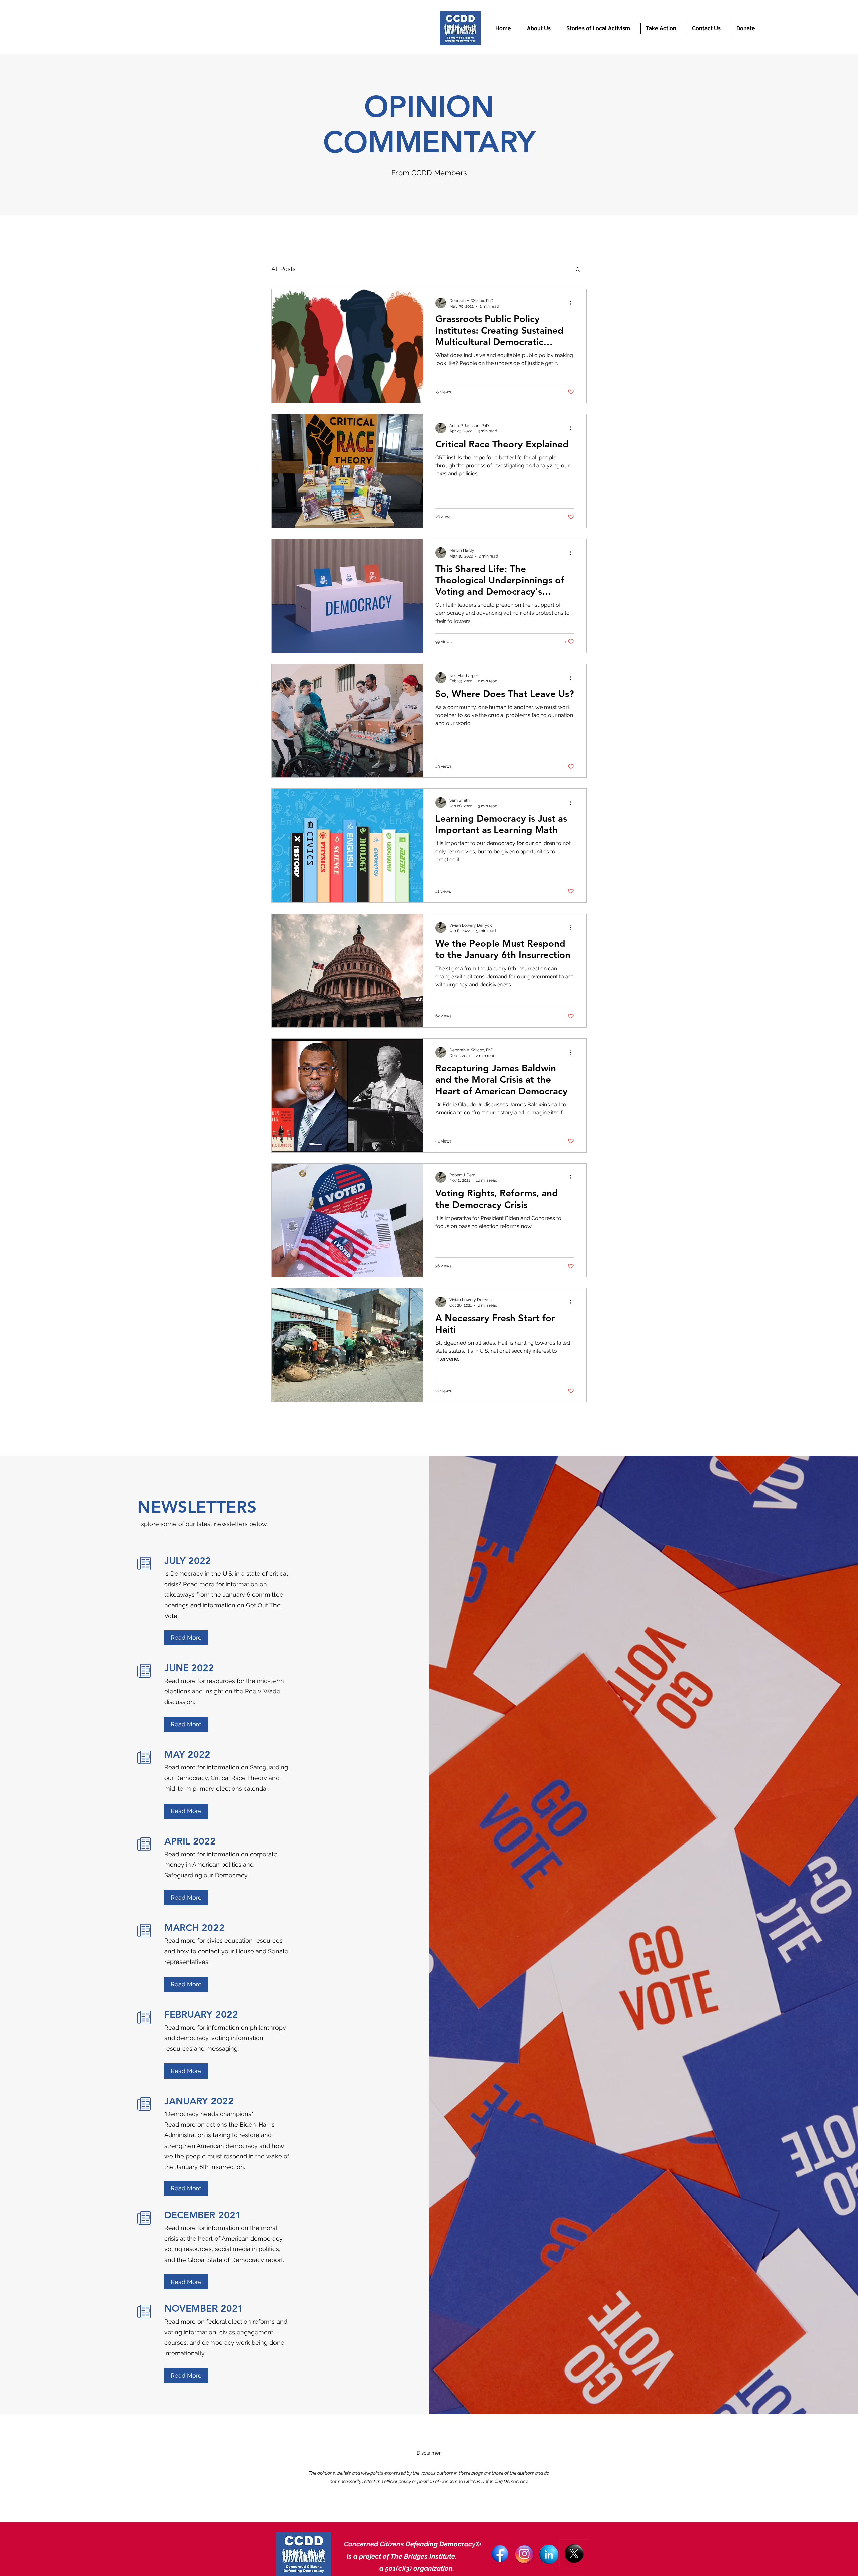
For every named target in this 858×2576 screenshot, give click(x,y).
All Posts (284, 269)
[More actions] (573, 303)
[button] (578, 270)
